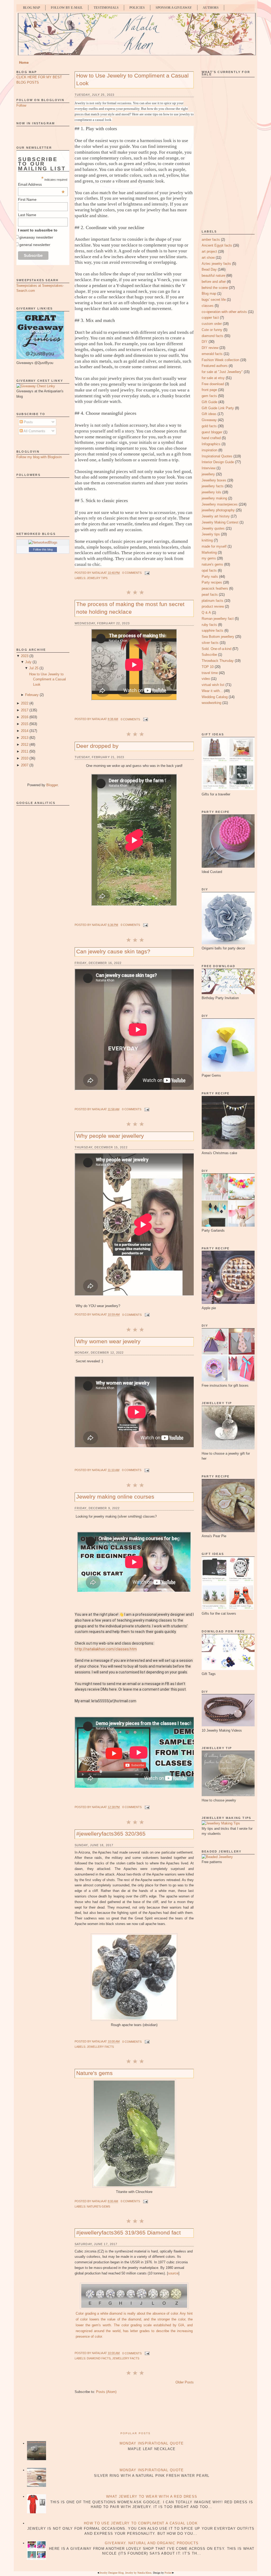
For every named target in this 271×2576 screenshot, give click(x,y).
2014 (25, 731)
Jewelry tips (97, 578)
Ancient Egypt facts (217, 245)
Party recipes (212, 582)
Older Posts (185, 2382)
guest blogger (212, 432)
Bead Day (209, 269)
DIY (205, 342)
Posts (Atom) (106, 2392)
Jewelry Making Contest (220, 522)
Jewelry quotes (213, 528)
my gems (209, 558)
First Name (27, 199)
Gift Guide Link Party (218, 408)
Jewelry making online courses (115, 1497)
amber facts (211, 240)
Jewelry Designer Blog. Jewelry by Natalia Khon (125, 2573)
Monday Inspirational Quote (152, 2443)
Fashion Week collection (220, 360)
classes (208, 306)
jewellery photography (218, 510)
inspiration (209, 450)
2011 (25, 751)
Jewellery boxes (214, 480)
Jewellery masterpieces (220, 504)
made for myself (214, 546)
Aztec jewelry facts (216, 264)
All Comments (34, 431)
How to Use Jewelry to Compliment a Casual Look (48, 679)
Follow (21, 105)
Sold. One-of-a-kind (216, 649)
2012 (25, 745)
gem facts (209, 396)
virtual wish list (213, 685)
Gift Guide (209, 402)
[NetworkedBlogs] (43, 542)
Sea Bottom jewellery (218, 637)
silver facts (210, 643)
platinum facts (213, 601)
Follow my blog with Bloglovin (39, 457)
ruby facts (209, 625)
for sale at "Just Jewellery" (222, 372)
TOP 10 (208, 667)
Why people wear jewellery (110, 1136)
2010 (25, 758)
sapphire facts (213, 631)
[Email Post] (147, 573)
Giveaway (209, 420)
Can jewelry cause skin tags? (113, 951)
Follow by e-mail (67, 8)
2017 (25, 710)
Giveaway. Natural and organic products (152, 2543)
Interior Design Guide (218, 462)
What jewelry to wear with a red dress (152, 2497)
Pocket (168, 2573)
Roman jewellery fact (218, 619)
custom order (212, 324)
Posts (28, 422)
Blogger (52, 785)
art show (208, 258)
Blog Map (31, 8)
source (173, 2273)
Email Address (41, 184)
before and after (214, 282)
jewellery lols (211, 492)
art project (209, 251)
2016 (25, 717)
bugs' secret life (214, 300)
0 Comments (132, 573)
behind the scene (215, 288)
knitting (207, 540)
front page (209, 390)
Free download (213, 384)
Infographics (211, 444)
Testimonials (106, 8)
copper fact (210, 318)
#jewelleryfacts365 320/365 (111, 1834)
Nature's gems (94, 2073)
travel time (210, 673)
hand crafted (211, 438)
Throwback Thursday (218, 661)
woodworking (211, 703)
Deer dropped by (97, 746)
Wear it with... (212, 691)
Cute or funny (212, 330)
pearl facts (210, 595)
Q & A (206, 613)
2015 (25, 724)
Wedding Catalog (215, 697)
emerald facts (212, 354)
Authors (211, 8)
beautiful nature (213, 276)
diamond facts (99, 2358)
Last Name (27, 215)
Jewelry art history (216, 516)
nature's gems (98, 2206)
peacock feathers (215, 588)
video (206, 679)
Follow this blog (43, 549)
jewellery (208, 474)
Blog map (209, 293)
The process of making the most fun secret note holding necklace (130, 608)
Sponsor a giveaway (174, 8)
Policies (137, 8)
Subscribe (209, 655)
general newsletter (35, 245)
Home (24, 63)
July (28, 662)
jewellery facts (100, 2047)
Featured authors (215, 366)
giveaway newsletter (36, 237)
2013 (25, 738)
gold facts (209, 426)
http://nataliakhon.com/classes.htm (106, 1649)
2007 (25, 765)
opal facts (209, 570)
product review (213, 606)
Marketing (209, 552)
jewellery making (214, 498)
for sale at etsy (213, 378)
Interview (209, 468)
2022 (25, 703)
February (32, 695)
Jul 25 (34, 668)
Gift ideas (209, 414)
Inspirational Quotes (217, 456)
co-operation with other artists (224, 312)
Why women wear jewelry (108, 1341)
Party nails (210, 577)
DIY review (210, 348)
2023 (25, 656)
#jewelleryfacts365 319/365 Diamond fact (128, 2233)
